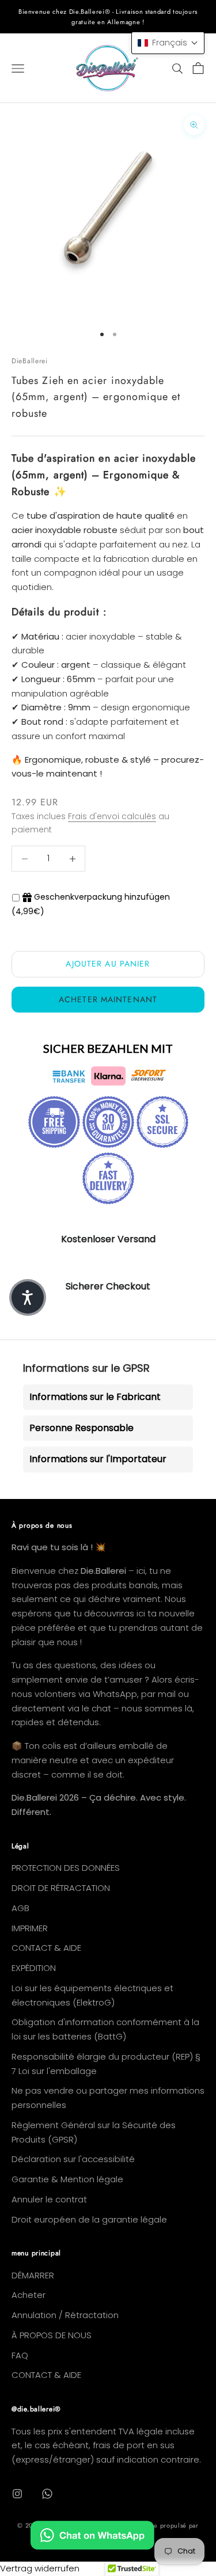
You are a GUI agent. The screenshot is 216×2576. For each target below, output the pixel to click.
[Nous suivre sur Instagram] (17, 2494)
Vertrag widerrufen (40, 2568)
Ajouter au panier (108, 964)
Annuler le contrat (49, 2199)
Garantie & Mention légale (67, 2179)
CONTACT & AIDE (46, 1948)
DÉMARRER (33, 2275)
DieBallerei (30, 361)
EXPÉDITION (34, 1968)
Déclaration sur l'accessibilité (73, 2159)
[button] (168, 43)
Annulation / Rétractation (65, 2315)
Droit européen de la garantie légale (89, 2219)
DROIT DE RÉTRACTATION (61, 1888)
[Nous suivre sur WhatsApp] (47, 2494)
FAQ (20, 2355)
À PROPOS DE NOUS (52, 2335)
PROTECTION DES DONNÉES (66, 1868)
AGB (20, 1908)
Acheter (29, 2295)
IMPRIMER (30, 1928)
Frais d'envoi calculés (112, 816)
